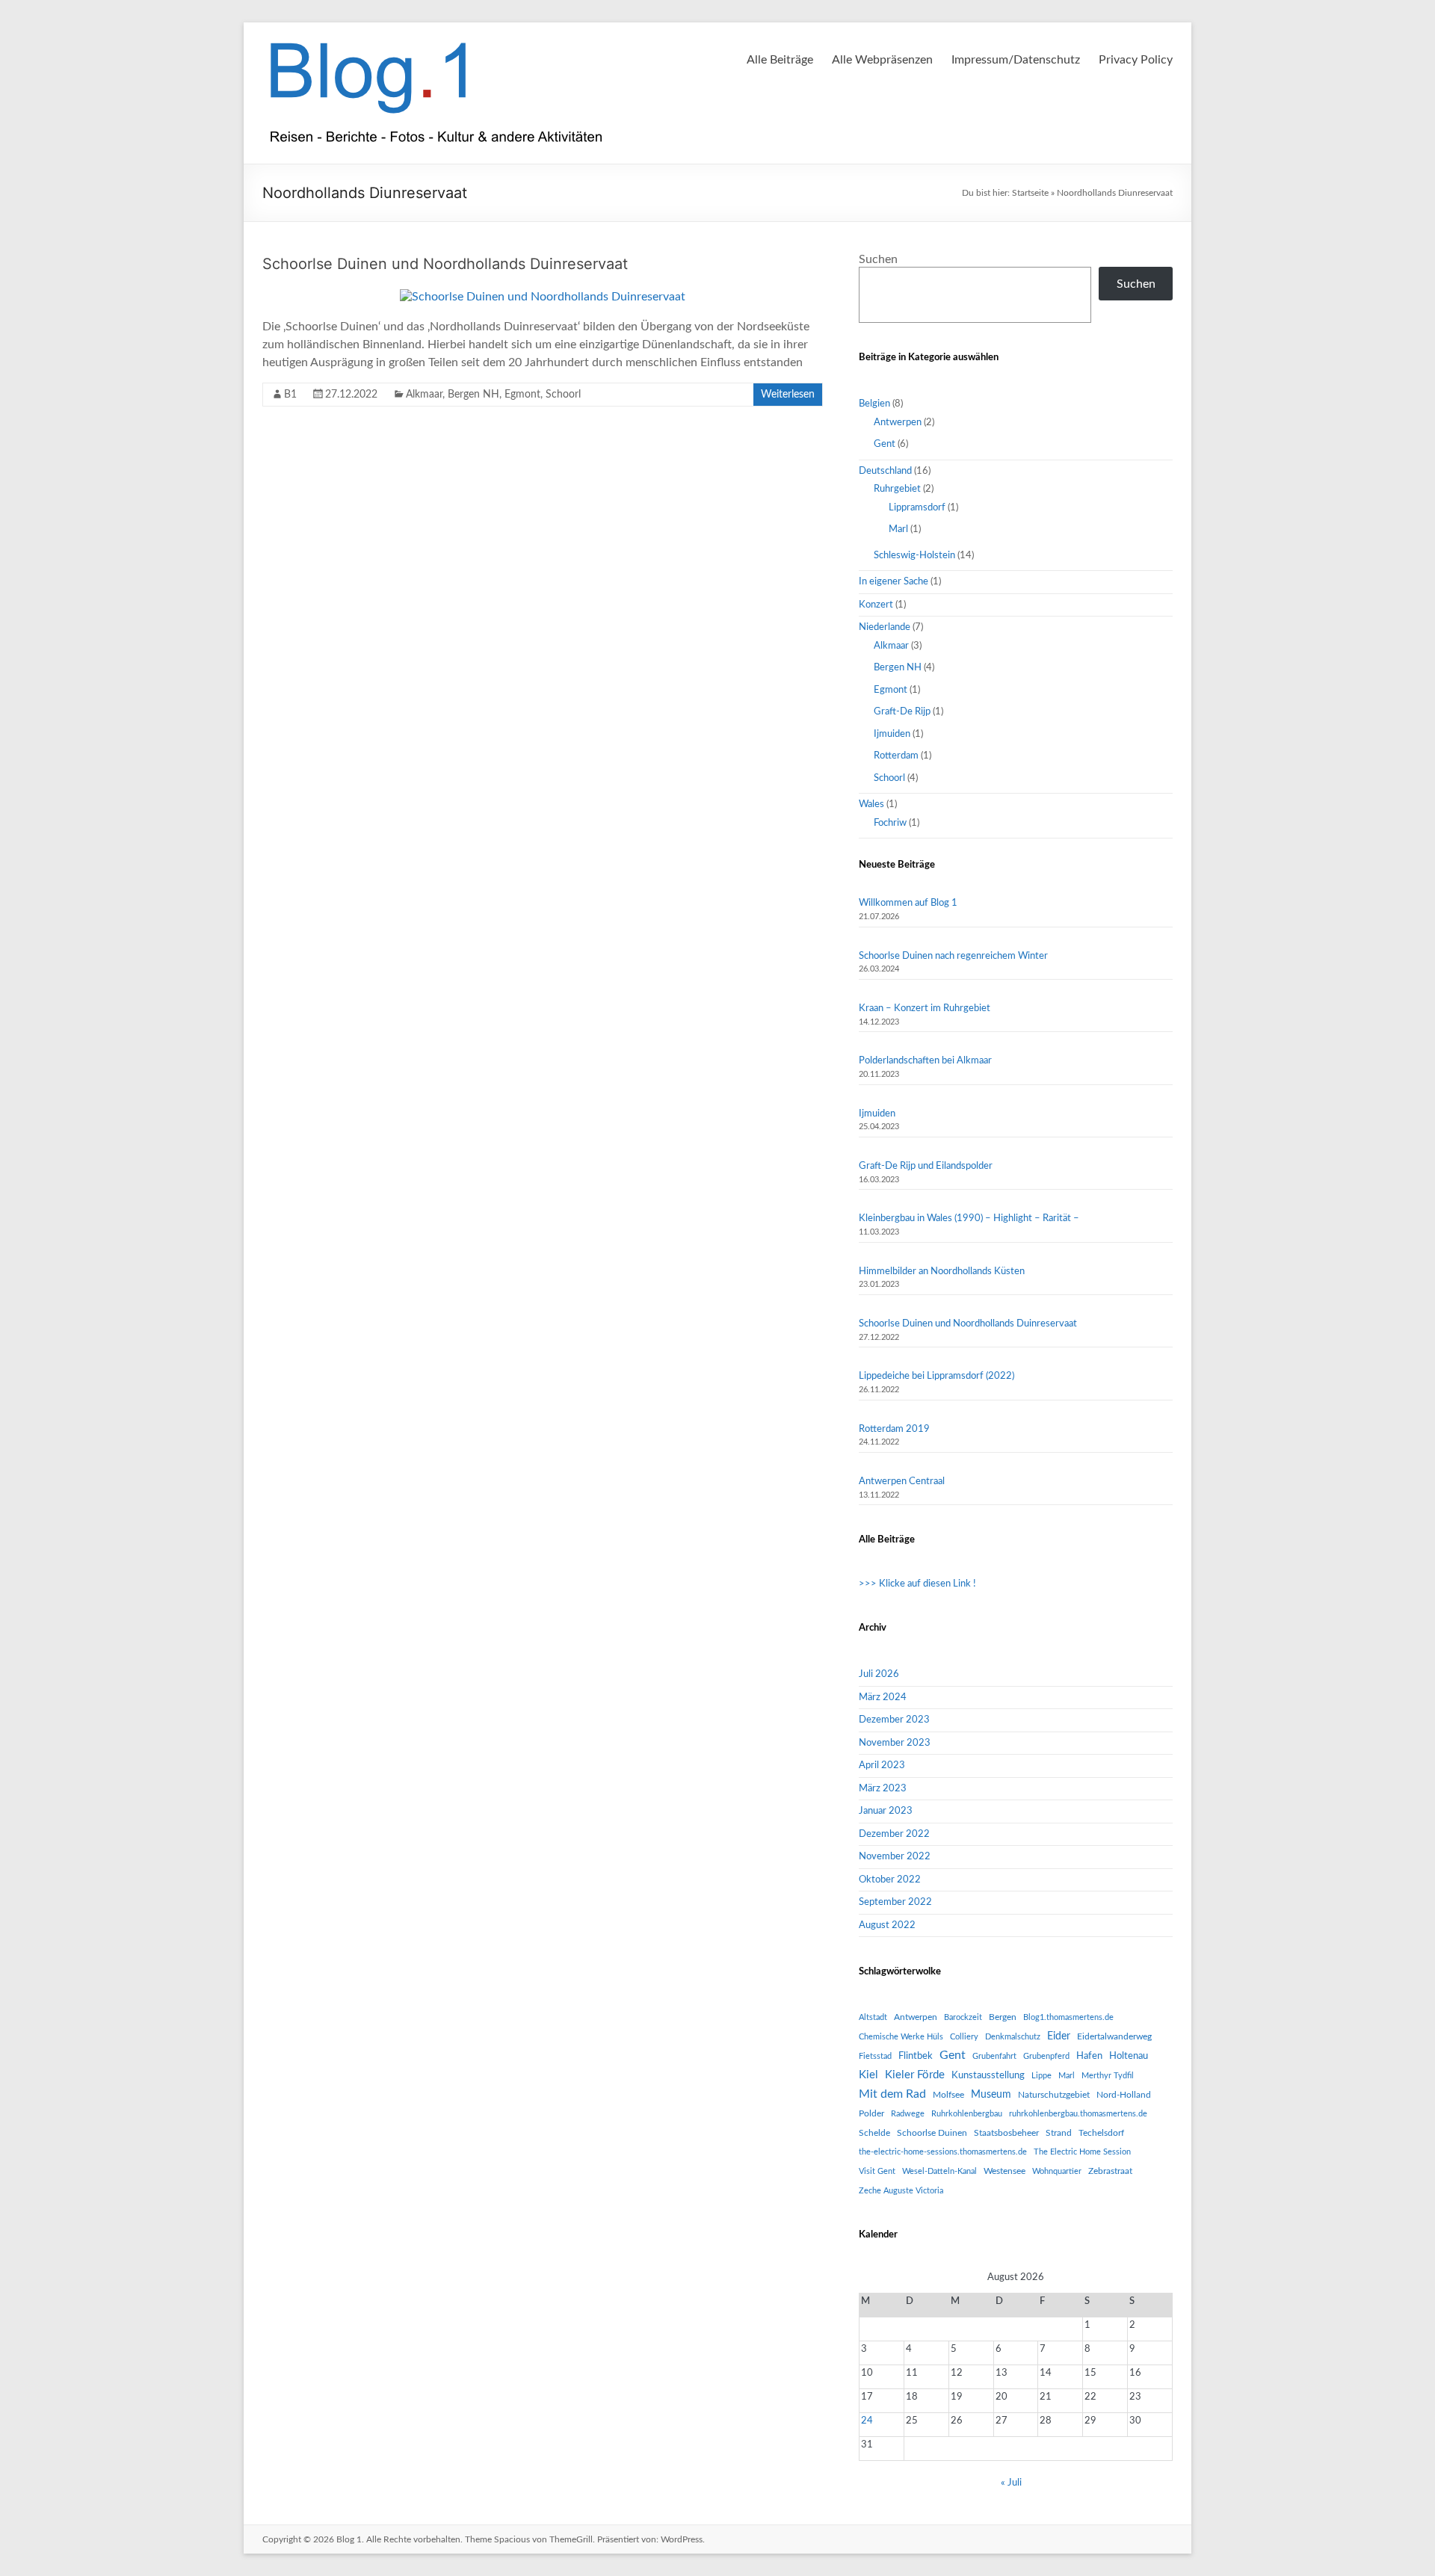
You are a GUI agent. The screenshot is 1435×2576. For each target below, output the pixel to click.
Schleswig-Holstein (914, 556)
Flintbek (916, 2056)
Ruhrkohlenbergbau (967, 2114)
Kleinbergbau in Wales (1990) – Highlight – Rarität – (969, 1218)
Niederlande (885, 627)
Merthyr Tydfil (1108, 2076)
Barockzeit (963, 2017)
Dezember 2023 (894, 1720)
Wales (871, 804)
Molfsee (948, 2095)
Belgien (874, 404)
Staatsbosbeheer (1006, 2133)
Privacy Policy (1136, 60)
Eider (1059, 2036)
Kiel (868, 2075)
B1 (290, 395)
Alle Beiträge (780, 60)
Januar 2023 (886, 1811)
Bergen (1003, 2017)
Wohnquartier (1057, 2171)
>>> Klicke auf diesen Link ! (917, 1584)
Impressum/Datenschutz (1016, 60)
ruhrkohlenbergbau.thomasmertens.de (1078, 2114)
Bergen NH (473, 395)
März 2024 (883, 1698)
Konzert (876, 605)
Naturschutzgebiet (1054, 2095)
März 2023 (883, 1789)
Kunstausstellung (988, 2075)
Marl (898, 529)
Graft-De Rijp (902, 712)
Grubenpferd (1046, 2056)
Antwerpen (898, 423)
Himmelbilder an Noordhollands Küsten (942, 1272)
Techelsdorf (1101, 2133)
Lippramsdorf (917, 508)
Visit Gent (877, 2171)
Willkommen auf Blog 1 (908, 903)
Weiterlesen (788, 395)
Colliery (964, 2037)
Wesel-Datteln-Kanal (939, 2171)
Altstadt (873, 2017)
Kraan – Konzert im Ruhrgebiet (925, 1009)
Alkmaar (424, 395)
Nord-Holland (1124, 2095)
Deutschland (885, 471)
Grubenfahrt (994, 2056)
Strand (1059, 2133)
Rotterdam (896, 756)
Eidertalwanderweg (1114, 2036)
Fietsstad (875, 2056)
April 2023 (882, 1766)
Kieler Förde (915, 2075)
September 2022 (895, 1902)
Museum (991, 2095)
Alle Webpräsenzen (882, 60)
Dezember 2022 (894, 1834)
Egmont (522, 395)
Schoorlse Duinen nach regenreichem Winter (953, 956)
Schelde (874, 2133)
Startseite (1030, 193)
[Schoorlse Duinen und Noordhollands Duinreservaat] (543, 297)
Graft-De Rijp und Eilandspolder (926, 1166)
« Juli (1011, 2483)
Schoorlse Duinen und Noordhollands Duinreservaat (445, 264)
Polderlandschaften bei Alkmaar (925, 1061)
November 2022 (895, 1857)
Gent (885, 444)
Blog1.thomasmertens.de (1068, 2017)
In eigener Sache (894, 582)
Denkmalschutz (1013, 2037)
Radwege (908, 2114)
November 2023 (895, 1743)
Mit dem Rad (892, 2094)
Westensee (1004, 2171)
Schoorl (563, 395)
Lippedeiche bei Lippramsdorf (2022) (936, 1376)
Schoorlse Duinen (932, 2133)
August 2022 (887, 1925)
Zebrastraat (1110, 2171)
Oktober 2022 (890, 1880)
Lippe (1041, 2076)
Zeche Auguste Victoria (901, 2191)
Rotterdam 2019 (894, 1429)
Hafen (1089, 2056)
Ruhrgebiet (897, 489)
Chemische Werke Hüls (901, 2037)
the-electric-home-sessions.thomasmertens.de (943, 2152)
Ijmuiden (892, 734)
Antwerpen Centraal (902, 1482)
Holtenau (1129, 2056)
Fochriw (890, 823)
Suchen (878, 259)
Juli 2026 (879, 1674)
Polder (871, 2113)
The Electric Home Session (1082, 2152)
